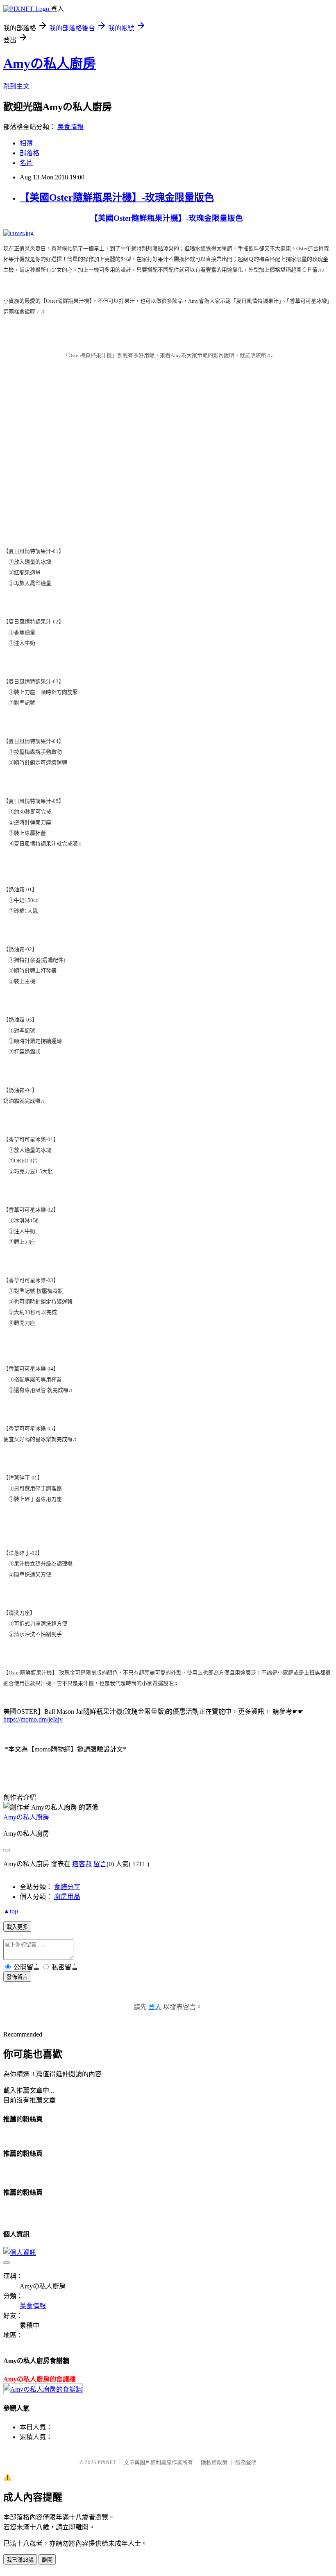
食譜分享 (67, 1887)
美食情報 (70, 127)
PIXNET (107, 2462)
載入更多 (17, 1927)
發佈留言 (17, 1977)
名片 (26, 163)
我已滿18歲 (20, 2560)
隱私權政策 (214, 2462)
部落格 (30, 153)
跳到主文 (16, 86)
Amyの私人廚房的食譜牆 (40, 2379)
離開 (47, 2560)
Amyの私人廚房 (50, 63)
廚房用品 (67, 1897)
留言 (100, 1864)
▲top (11, 1911)
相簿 (26, 143)
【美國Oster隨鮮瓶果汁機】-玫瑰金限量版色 (117, 197)
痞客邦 (82, 1864)
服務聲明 (246, 2462)
